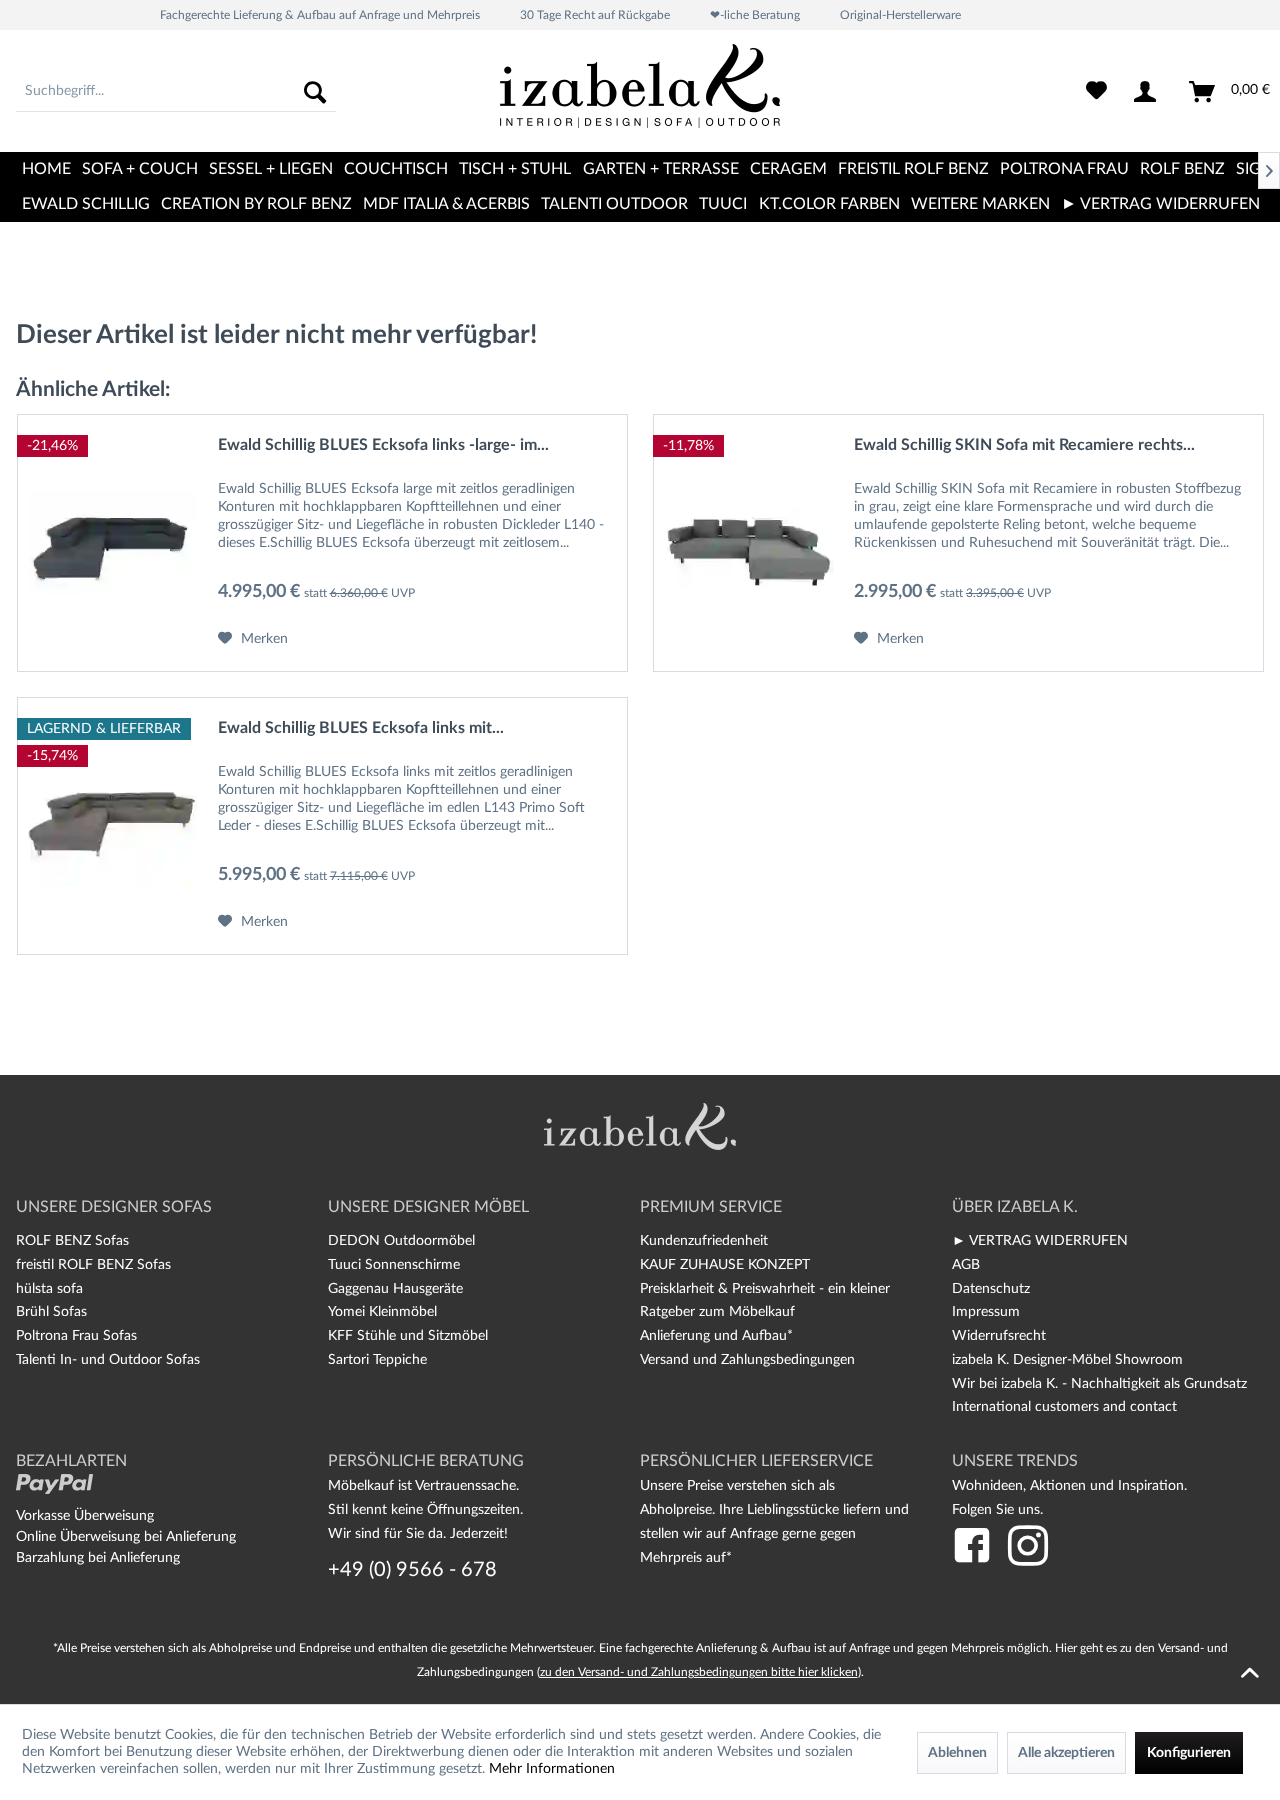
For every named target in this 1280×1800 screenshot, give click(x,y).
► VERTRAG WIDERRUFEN (1040, 1241)
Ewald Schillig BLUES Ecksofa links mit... (361, 728)
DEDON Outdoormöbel (401, 1241)
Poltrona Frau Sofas (76, 1336)
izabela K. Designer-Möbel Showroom (1067, 1360)
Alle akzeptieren (1066, 1753)
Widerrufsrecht (999, 1336)
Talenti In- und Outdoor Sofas (108, 1360)
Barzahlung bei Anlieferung (98, 1558)
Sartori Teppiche (377, 1360)
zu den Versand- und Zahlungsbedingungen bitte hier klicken (699, 1672)
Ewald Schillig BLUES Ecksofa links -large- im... (383, 445)
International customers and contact (1064, 1407)
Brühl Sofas (51, 1312)
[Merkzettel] (1096, 92)
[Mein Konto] (1149, 92)
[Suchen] (315, 92)
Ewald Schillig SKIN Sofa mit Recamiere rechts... (1024, 445)
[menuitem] (176, 92)
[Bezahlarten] (54, 1484)
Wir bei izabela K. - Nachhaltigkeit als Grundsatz (1099, 1384)
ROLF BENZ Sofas (72, 1241)
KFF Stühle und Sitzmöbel (408, 1336)
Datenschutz (991, 1289)
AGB (966, 1265)
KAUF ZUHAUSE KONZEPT (725, 1265)
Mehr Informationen (552, 1769)
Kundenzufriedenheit (704, 1241)
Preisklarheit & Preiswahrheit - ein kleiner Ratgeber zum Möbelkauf (765, 1301)
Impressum (986, 1312)
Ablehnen (957, 1753)
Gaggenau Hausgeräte (395, 1289)
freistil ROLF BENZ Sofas (93, 1265)
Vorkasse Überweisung (85, 1516)
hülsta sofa (49, 1289)
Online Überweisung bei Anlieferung (126, 1537)
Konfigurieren (1189, 1753)
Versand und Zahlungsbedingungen (747, 1360)
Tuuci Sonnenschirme (394, 1265)
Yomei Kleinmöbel (382, 1312)
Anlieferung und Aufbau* (716, 1336)
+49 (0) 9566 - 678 (412, 1570)
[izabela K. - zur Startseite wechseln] (640, 94)
